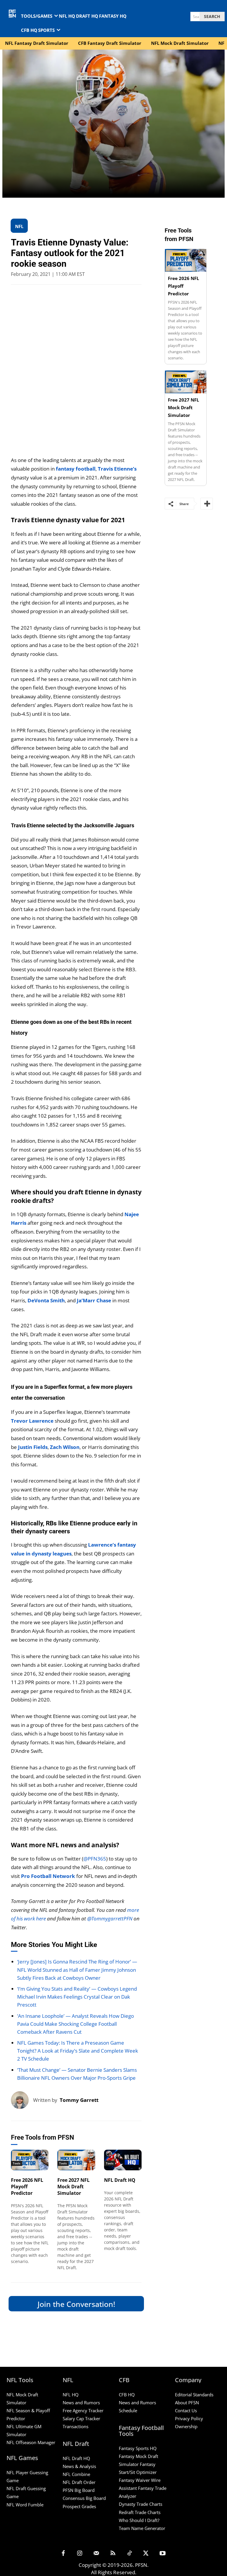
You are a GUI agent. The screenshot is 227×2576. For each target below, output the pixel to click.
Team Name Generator (142, 2528)
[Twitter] (146, 2554)
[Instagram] (80, 2554)
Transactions (76, 2426)
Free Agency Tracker (83, 2410)
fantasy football (76, 469)
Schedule (128, 2410)
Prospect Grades (79, 2506)
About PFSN (187, 2403)
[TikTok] (129, 2554)
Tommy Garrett (79, 2100)
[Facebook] (63, 2554)
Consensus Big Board (84, 2498)
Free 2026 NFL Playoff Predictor (27, 2187)
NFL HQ (71, 2395)
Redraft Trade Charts (140, 2512)
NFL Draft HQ (120, 2180)
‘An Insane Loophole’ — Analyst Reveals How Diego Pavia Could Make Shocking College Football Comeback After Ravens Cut (76, 2024)
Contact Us (186, 2410)
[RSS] (113, 2554)
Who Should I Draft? (139, 2520)
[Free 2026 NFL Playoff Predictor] (30, 2160)
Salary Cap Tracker (81, 2418)
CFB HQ (127, 2395)
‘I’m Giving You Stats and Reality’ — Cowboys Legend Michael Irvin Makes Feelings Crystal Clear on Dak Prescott (77, 1997)
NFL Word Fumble (25, 2505)
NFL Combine (76, 2474)
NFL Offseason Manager (31, 2442)
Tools (17, 2163)
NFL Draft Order (79, 2482)
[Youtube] (163, 2554)
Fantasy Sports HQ (138, 2448)
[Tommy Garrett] (22, 2100)
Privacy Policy (189, 2418)
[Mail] (96, 2554)
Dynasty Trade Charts (141, 2504)
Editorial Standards (194, 2395)
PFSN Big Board (79, 2490)
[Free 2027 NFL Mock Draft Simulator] (76, 2160)
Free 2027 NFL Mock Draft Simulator (73, 2187)
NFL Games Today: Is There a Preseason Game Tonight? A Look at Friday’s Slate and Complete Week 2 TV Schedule (78, 2051)
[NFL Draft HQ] (123, 2160)
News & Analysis (79, 2466)
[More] (207, 504)
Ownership (186, 2426)
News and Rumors (81, 2403)
